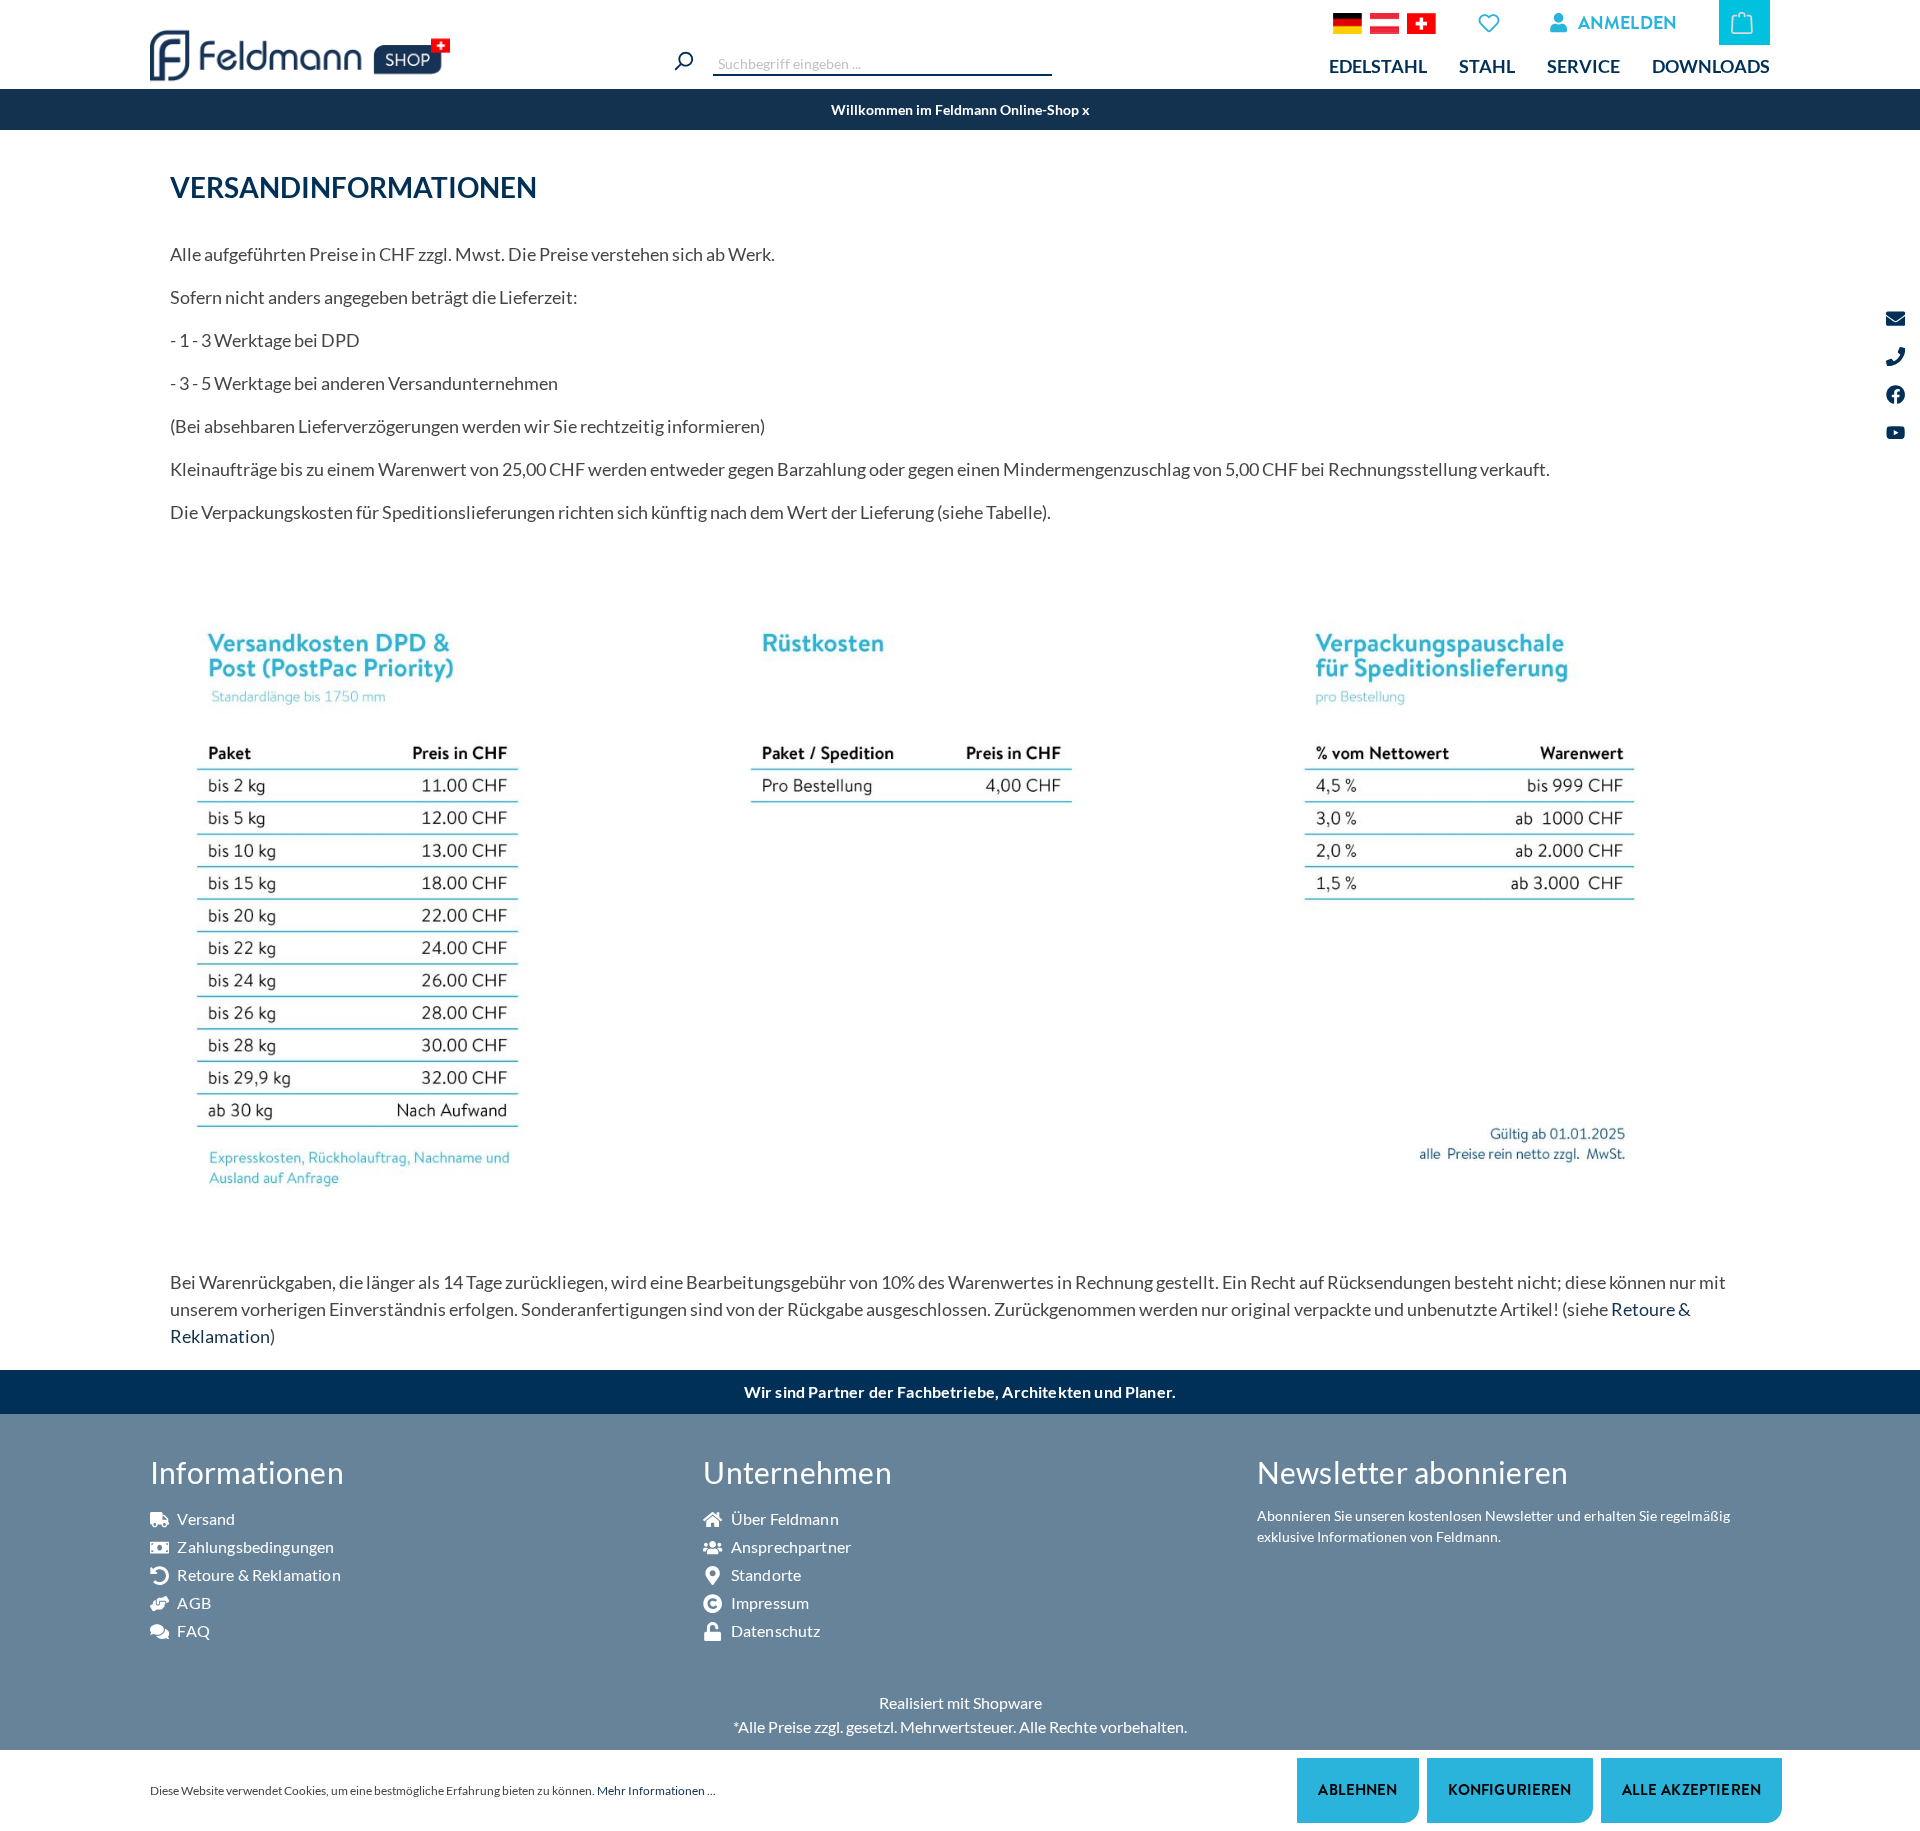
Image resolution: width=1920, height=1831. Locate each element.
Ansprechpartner (789, 1546)
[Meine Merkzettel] (1491, 22)
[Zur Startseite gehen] (300, 55)
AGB (192, 1602)
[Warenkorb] (1744, 22)
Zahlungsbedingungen (254, 1546)
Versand (204, 1518)
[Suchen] (683, 58)
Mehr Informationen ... (656, 1790)
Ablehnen (1357, 1789)
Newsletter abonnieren (1413, 1472)
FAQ (192, 1630)
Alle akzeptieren (1691, 1789)
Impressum (768, 1602)
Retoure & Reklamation (257, 1574)
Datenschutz (774, 1630)
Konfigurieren (1510, 1789)
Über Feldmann (783, 1518)
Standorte (764, 1574)
